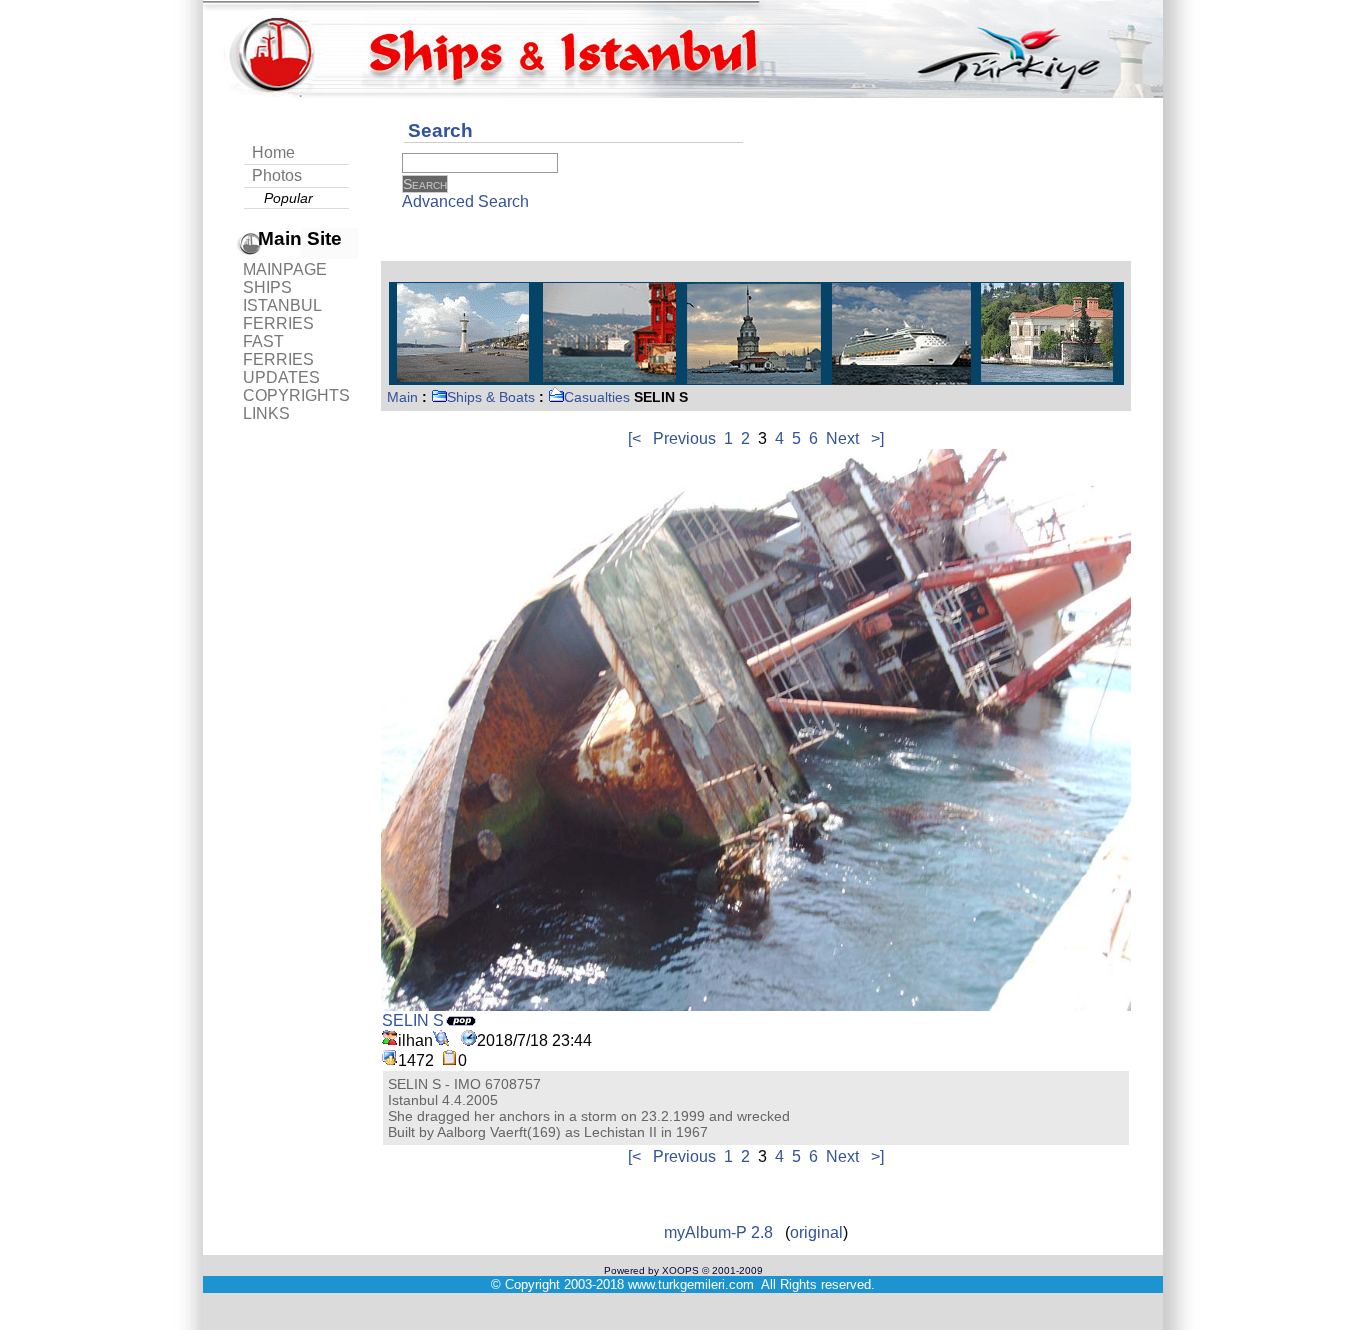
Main (402, 397)
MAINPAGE (285, 269)
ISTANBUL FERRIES (282, 314)
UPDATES (281, 377)
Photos (277, 175)
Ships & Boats (491, 397)
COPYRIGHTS (296, 395)
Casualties (597, 397)
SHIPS (267, 287)
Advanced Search (465, 201)
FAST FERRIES (278, 350)
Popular (288, 198)
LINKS (266, 413)
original (816, 1232)
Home (273, 152)
